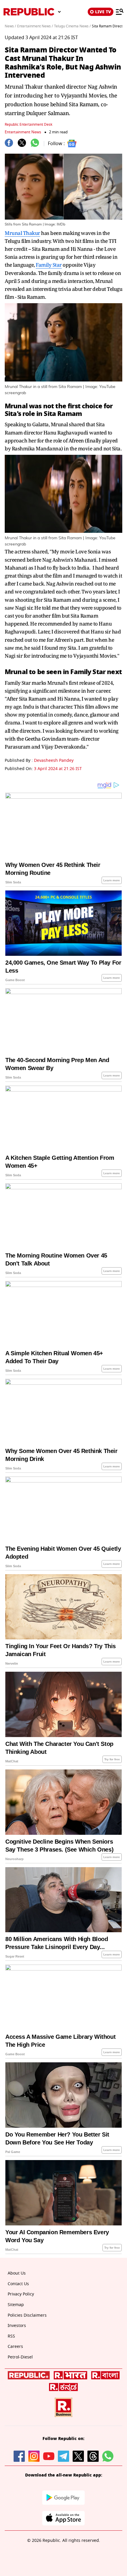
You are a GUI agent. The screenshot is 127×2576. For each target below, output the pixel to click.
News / (10, 26)
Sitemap (16, 2305)
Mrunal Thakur (22, 233)
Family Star (49, 265)
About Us (17, 2273)
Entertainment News (23, 132)
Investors (17, 2326)
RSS (11, 2336)
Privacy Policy (21, 2294)
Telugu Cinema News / (72, 26)
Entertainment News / (35, 26)
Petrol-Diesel (20, 2357)
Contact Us (18, 2284)
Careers (15, 2347)
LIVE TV (103, 12)
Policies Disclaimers (27, 2315)
